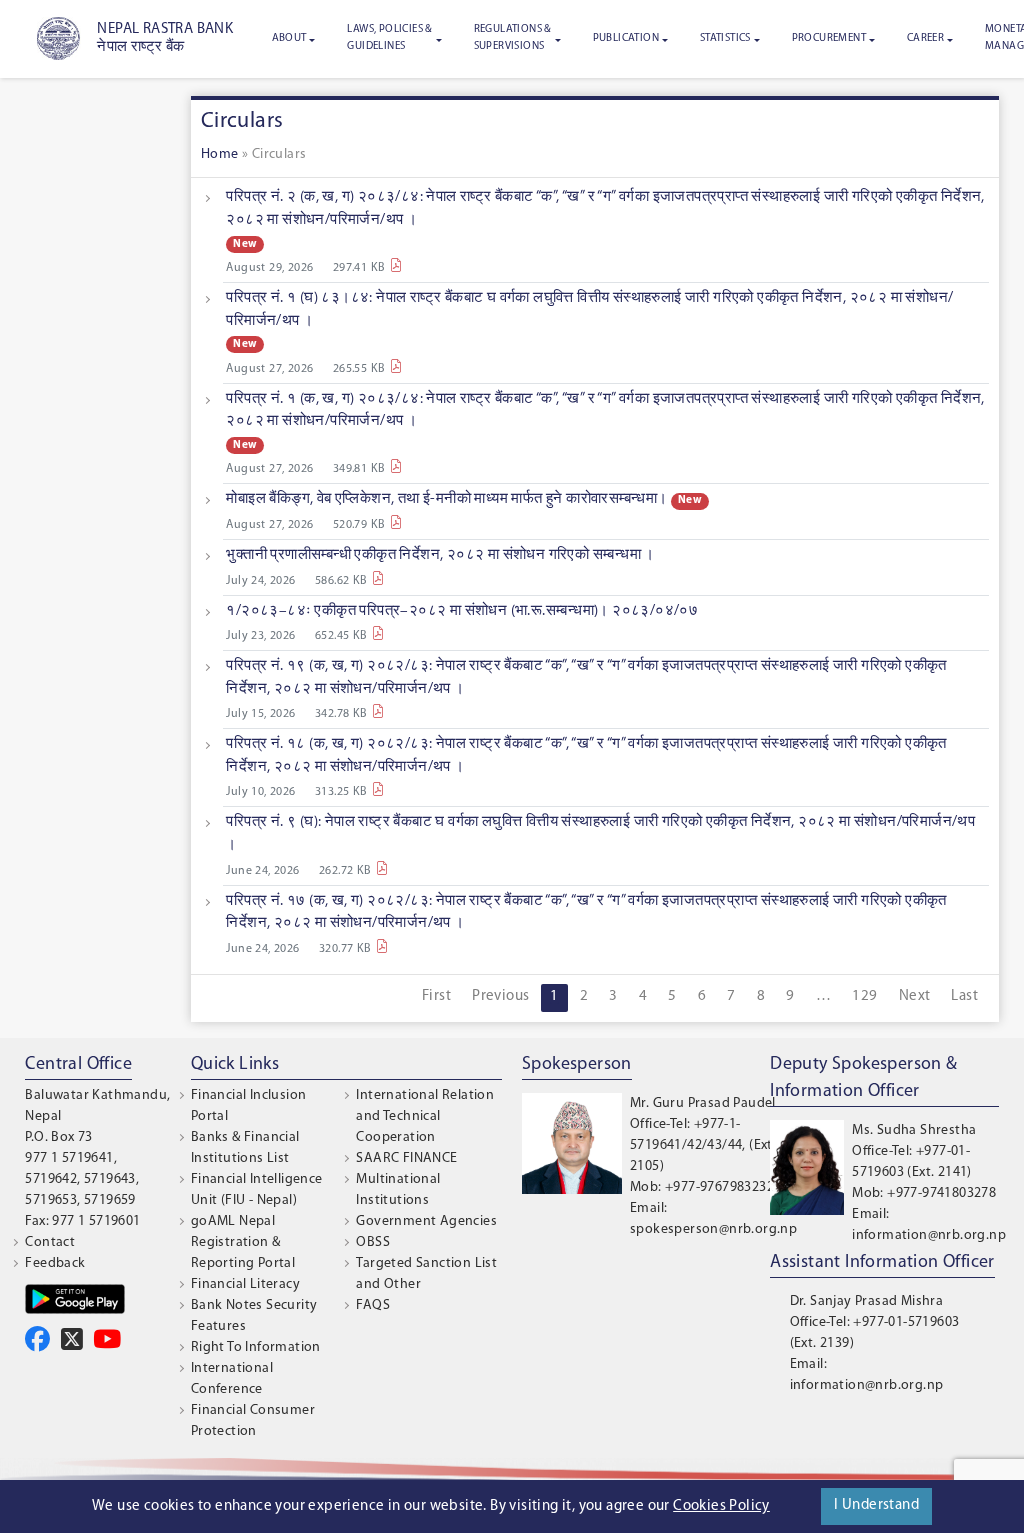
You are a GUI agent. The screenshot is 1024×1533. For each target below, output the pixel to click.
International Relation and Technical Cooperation (425, 1116)
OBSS (373, 1242)
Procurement (829, 38)
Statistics (725, 38)
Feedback (55, 1263)
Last (964, 996)
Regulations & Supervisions (513, 38)
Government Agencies (426, 1221)
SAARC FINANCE (406, 1158)
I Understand (876, 1505)
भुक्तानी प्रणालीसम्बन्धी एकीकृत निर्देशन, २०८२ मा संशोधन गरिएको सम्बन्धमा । (440, 555)
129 (864, 996)
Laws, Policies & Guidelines (389, 38)
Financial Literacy (245, 1284)
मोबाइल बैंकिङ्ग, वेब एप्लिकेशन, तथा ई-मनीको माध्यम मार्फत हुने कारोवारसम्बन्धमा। (446, 499)
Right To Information (256, 1347)
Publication (626, 38)
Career (925, 38)
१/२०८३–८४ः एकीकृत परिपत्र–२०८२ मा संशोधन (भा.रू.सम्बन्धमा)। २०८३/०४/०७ (462, 611)
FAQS (373, 1305)
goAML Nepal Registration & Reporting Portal (243, 1242)
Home (220, 154)
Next (915, 996)
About (289, 38)
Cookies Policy (721, 1506)
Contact (50, 1242)
